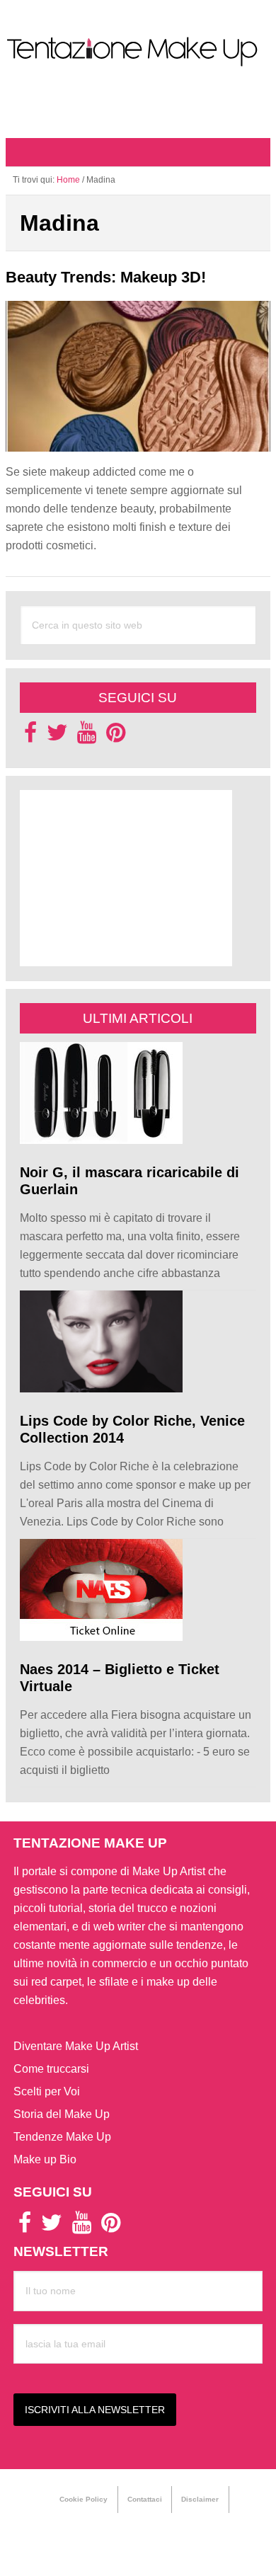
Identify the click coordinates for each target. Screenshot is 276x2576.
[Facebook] (30, 737)
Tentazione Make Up (138, 52)
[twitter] (57, 737)
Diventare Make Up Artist (76, 2046)
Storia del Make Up (62, 2114)
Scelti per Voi (47, 2091)
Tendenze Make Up (62, 2137)
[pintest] (116, 737)
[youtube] (87, 737)
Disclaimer (200, 2499)
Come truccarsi (51, 2069)
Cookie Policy (84, 2499)
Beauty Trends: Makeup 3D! (106, 277)
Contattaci (145, 2499)
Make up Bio (45, 2159)
